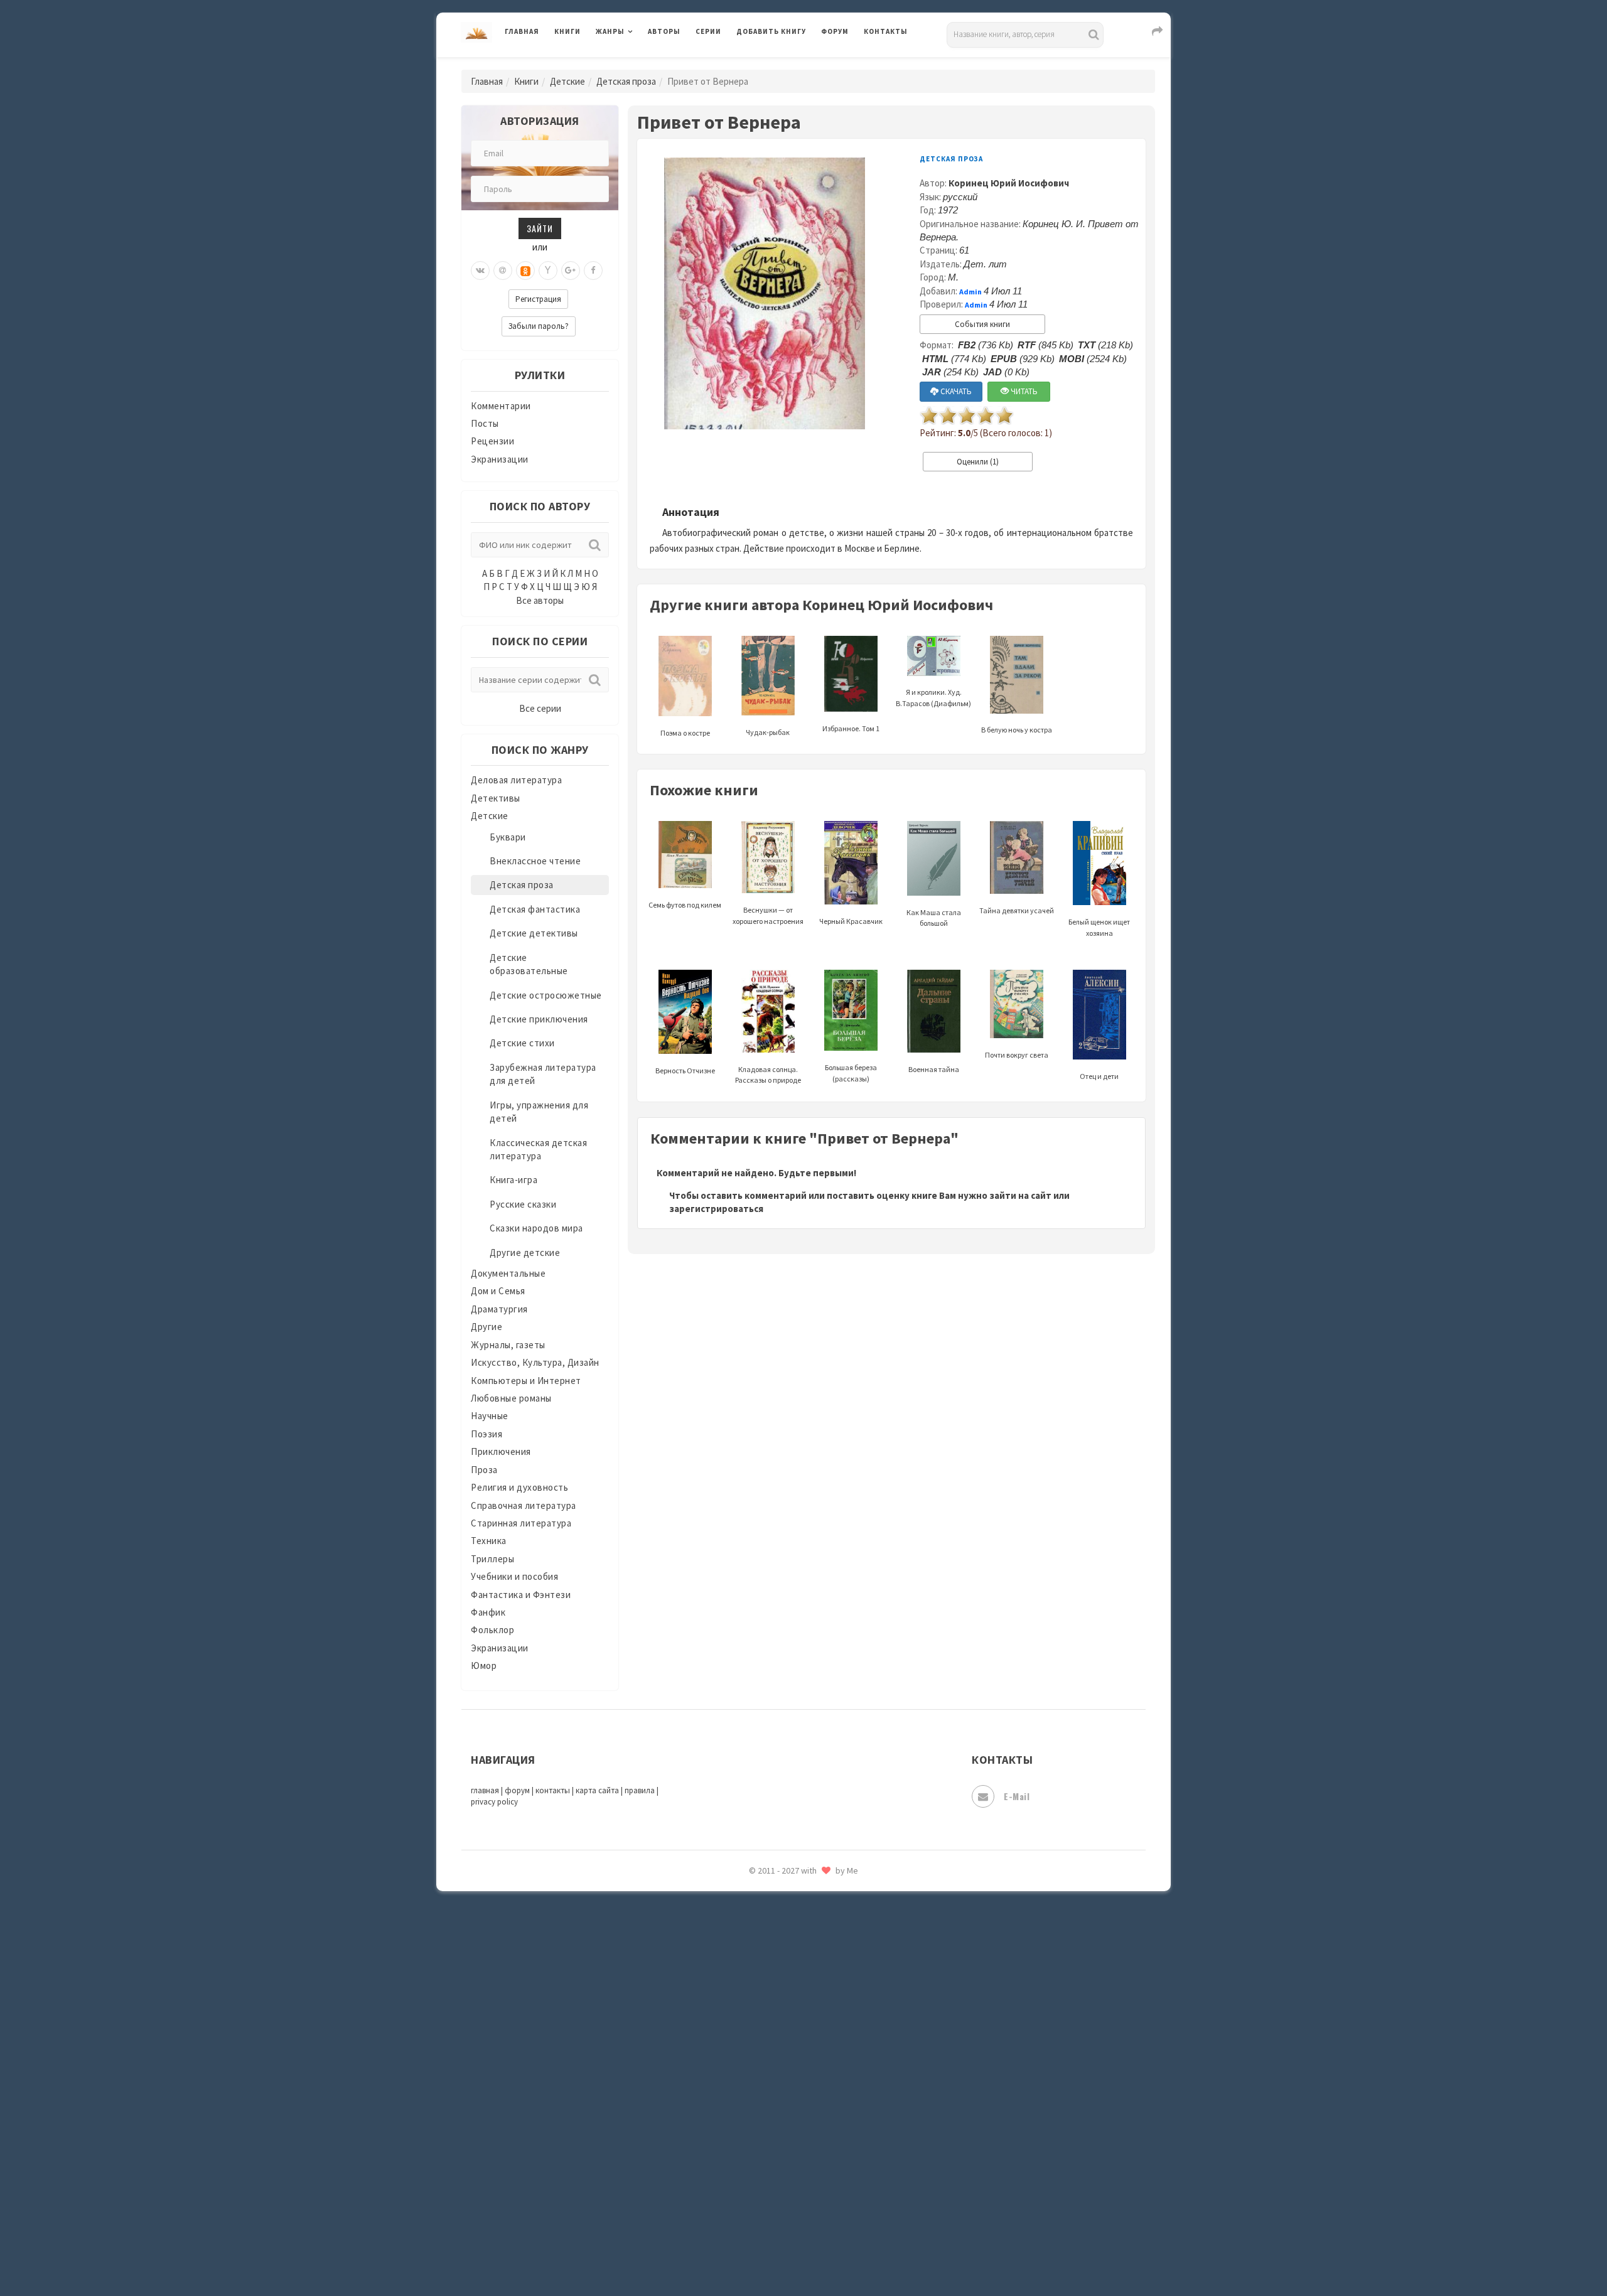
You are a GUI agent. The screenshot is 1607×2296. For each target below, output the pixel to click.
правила (640, 1790)
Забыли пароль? (539, 326)
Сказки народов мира (536, 1228)
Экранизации (500, 459)
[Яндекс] (548, 271)
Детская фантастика (535, 909)
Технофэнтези (769, 2001)
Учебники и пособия (514, 1576)
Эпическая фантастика (788, 2141)
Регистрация (538, 299)
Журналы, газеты (508, 1345)
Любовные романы (511, 1398)
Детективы (496, 798)
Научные (490, 1416)
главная (485, 1790)
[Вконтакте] (480, 271)
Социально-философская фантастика (820, 1916)
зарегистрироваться (716, 1209)
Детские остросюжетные (546, 995)
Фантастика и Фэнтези (521, 1595)
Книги (567, 31)
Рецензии (492, 441)
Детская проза (626, 81)
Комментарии (501, 406)
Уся (745, 2057)
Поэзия (486, 1434)
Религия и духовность (519, 1487)
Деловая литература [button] (640, 64)
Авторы (664, 31)
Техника (489, 1541)
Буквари (508, 837)
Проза (484, 1470)
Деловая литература (781, 64)
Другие (486, 1327)
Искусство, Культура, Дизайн (535, 1362)
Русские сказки (523, 1204)
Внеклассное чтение (535, 861)
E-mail (1017, 1796)
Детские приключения (539, 1019)
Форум (835, 31)
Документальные (508, 1273)
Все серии (540, 708)
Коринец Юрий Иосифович (1009, 183)
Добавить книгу (771, 31)
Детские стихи (522, 1043)
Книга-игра (513, 1180)
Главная (522, 31)
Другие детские (525, 1253)
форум (517, 1790)
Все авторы (540, 600)
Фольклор (492, 1630)
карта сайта (597, 1790)
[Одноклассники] (525, 271)
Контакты (886, 31)
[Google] (571, 271)
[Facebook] (593, 271)
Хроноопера (763, 2113)
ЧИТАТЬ (1023, 391)
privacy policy (494, 1802)
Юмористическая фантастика (803, 2253)
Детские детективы (534, 933)
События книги (982, 324)
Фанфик (488, 1612)
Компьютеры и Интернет (526, 1381)
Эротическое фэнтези (786, 2225)
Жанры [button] (610, 31)
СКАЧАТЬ (955, 391)
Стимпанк (759, 1945)
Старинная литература (521, 1523)
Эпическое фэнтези (780, 2169)
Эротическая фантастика (793, 2197)
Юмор (484, 1666)
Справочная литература (524, 1505)
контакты (553, 1790)
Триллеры (492, 1559)
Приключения (501, 1451)
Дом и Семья (498, 1291)
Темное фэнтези (773, 1973)
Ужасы (751, 2029)
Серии (708, 31)
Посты (485, 423)
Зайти (540, 228)
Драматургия (499, 1309)
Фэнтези (756, 2085)
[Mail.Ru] (503, 271)
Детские (567, 81)
